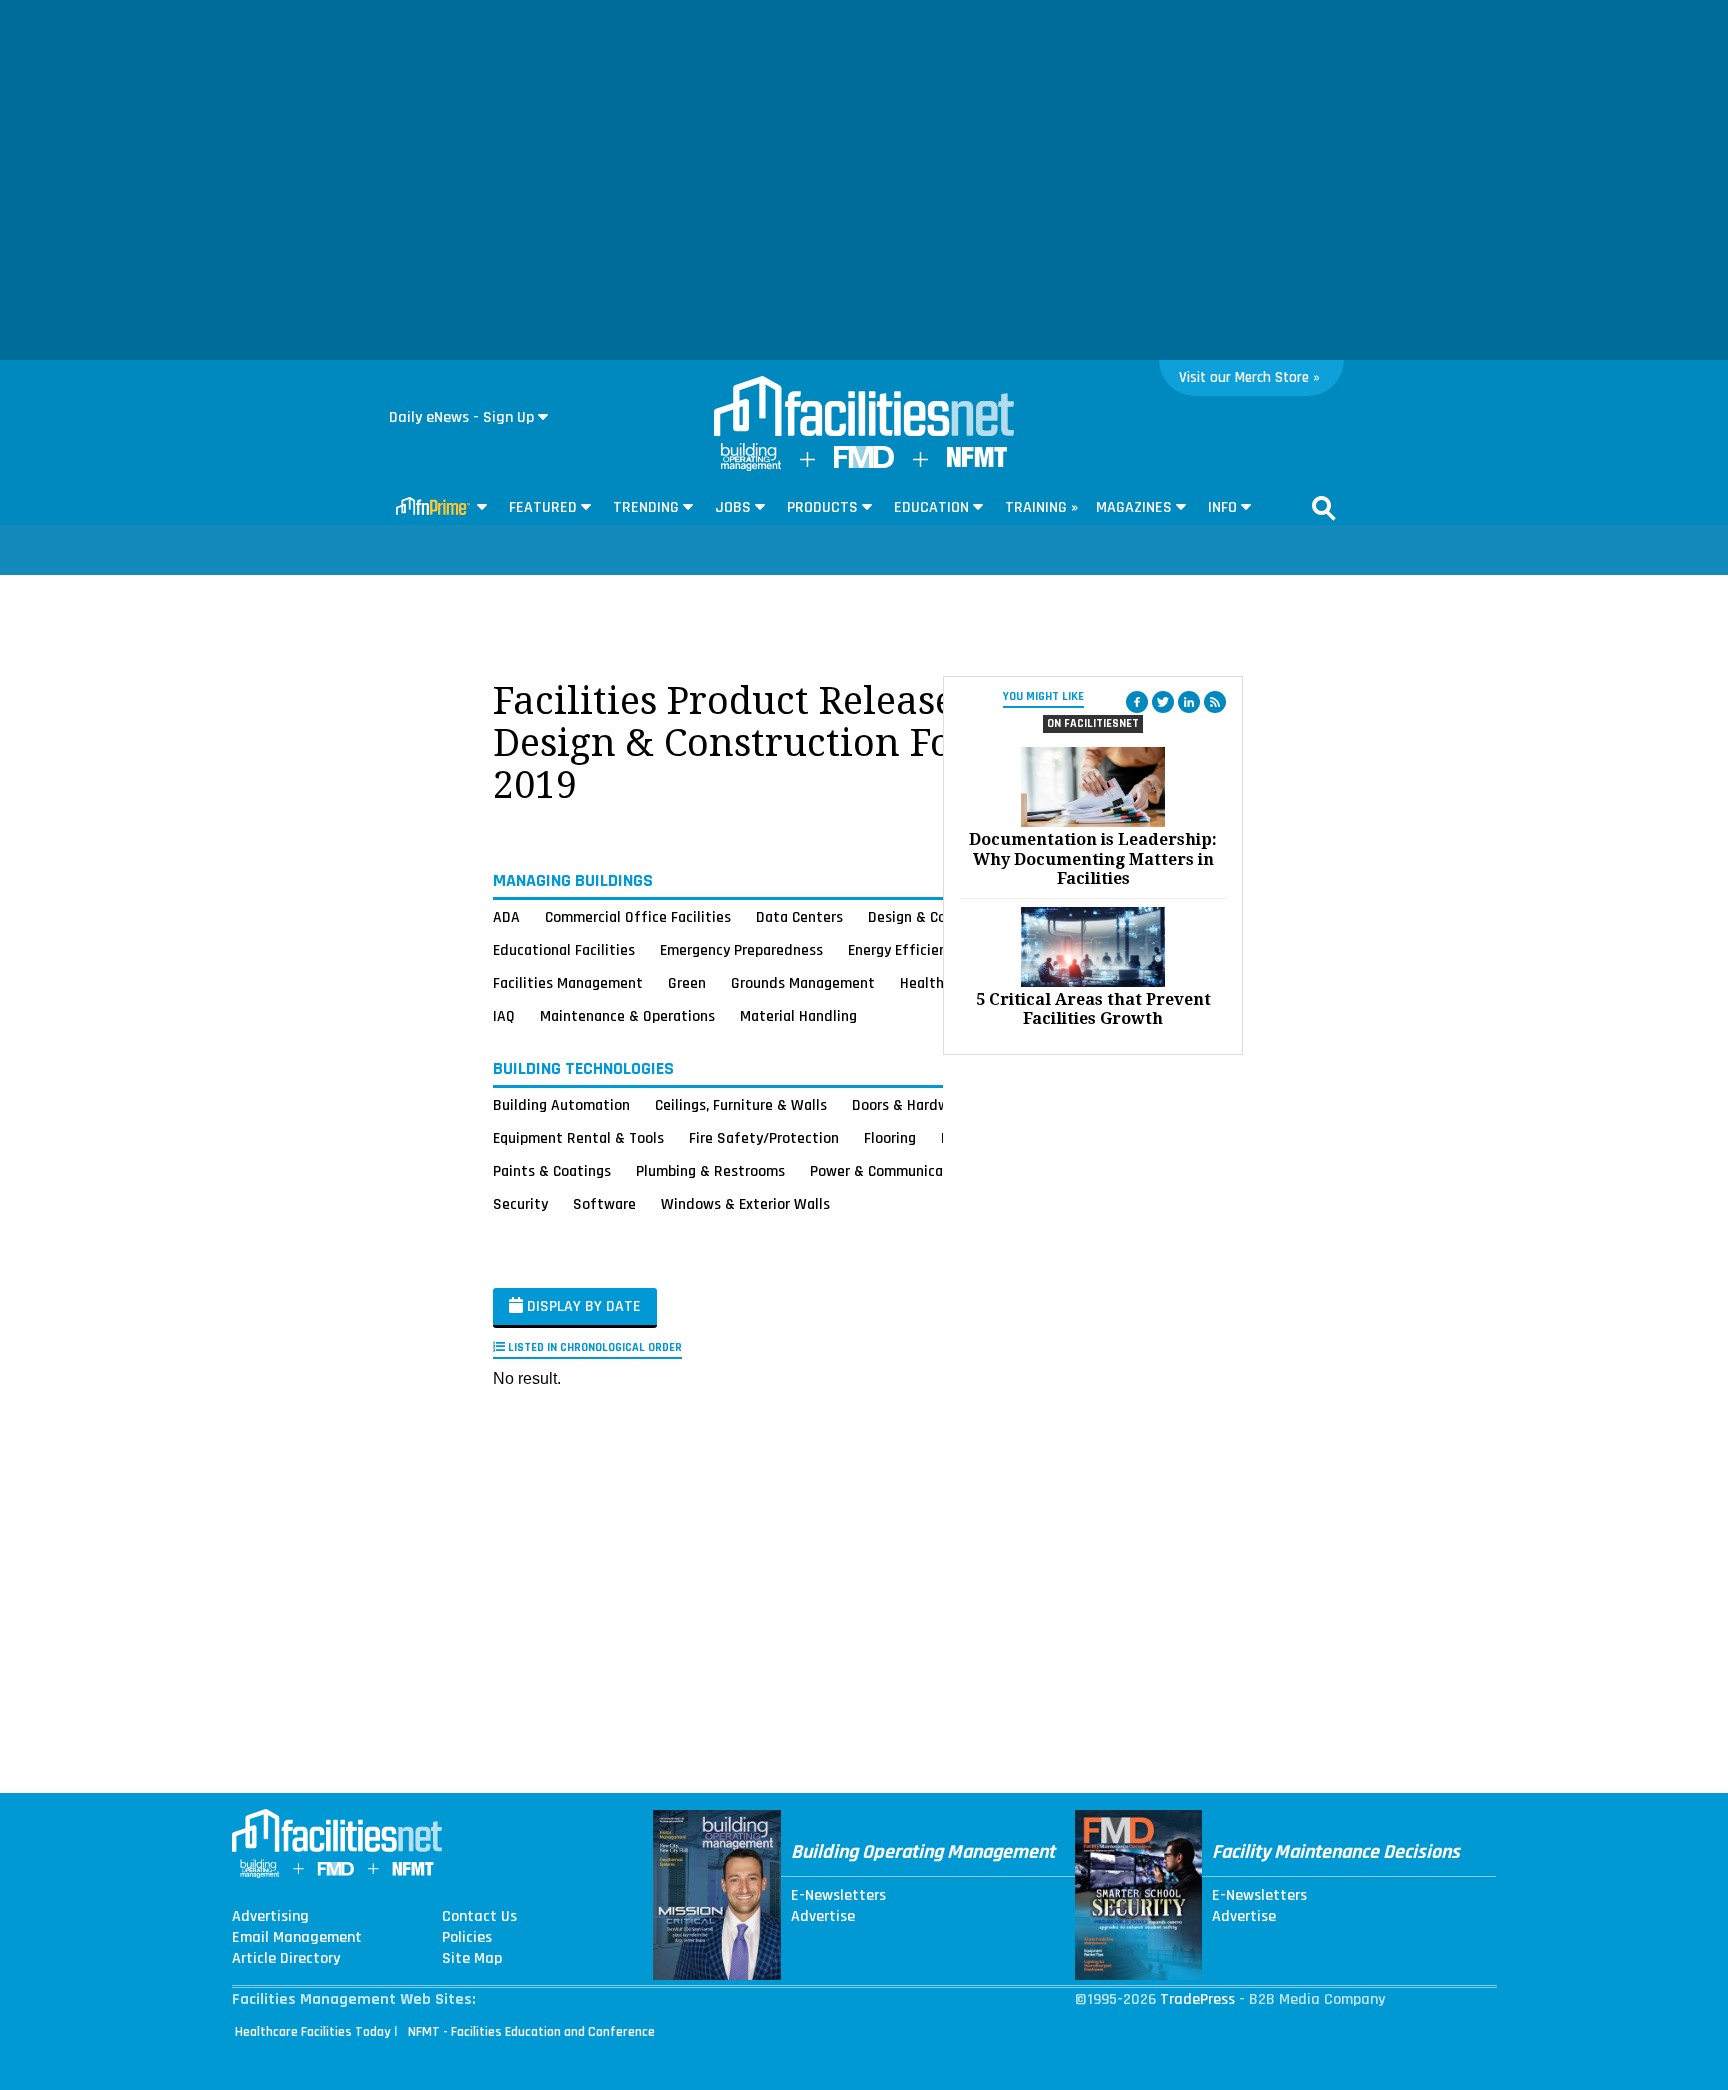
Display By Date (582, 1306)
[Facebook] (1137, 702)
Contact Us (479, 1917)
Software (604, 1204)
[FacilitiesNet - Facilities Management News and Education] (864, 408)
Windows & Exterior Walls (745, 1204)
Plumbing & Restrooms (710, 1171)
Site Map (472, 1959)
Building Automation (561, 1105)
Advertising (270, 1917)
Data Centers (799, 917)
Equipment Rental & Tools (578, 1138)
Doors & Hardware (911, 1105)
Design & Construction (941, 917)
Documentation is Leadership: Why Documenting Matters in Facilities (1093, 858)
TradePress (1197, 1999)
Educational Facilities (564, 950)
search (1324, 508)
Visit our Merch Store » (1249, 377)
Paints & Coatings (552, 1171)
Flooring (890, 1138)
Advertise (823, 1917)
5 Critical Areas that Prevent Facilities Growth (1093, 1009)
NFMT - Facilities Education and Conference (531, 2032)
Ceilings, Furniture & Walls (741, 1105)
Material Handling (798, 1016)
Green (687, 983)
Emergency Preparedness (741, 950)
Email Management (297, 1938)
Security (520, 1204)
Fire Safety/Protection (764, 1138)
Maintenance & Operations (627, 1016)
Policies (467, 1938)
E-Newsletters (838, 1896)
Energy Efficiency (904, 950)
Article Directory (286, 1959)
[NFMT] (977, 462)
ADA (506, 917)
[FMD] (864, 463)
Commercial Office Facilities (638, 917)
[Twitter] (1163, 702)
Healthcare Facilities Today (313, 2032)
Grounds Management (803, 983)
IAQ (504, 1016)
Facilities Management (568, 983)
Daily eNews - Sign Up (461, 417)
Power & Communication (890, 1171)
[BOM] (751, 466)
